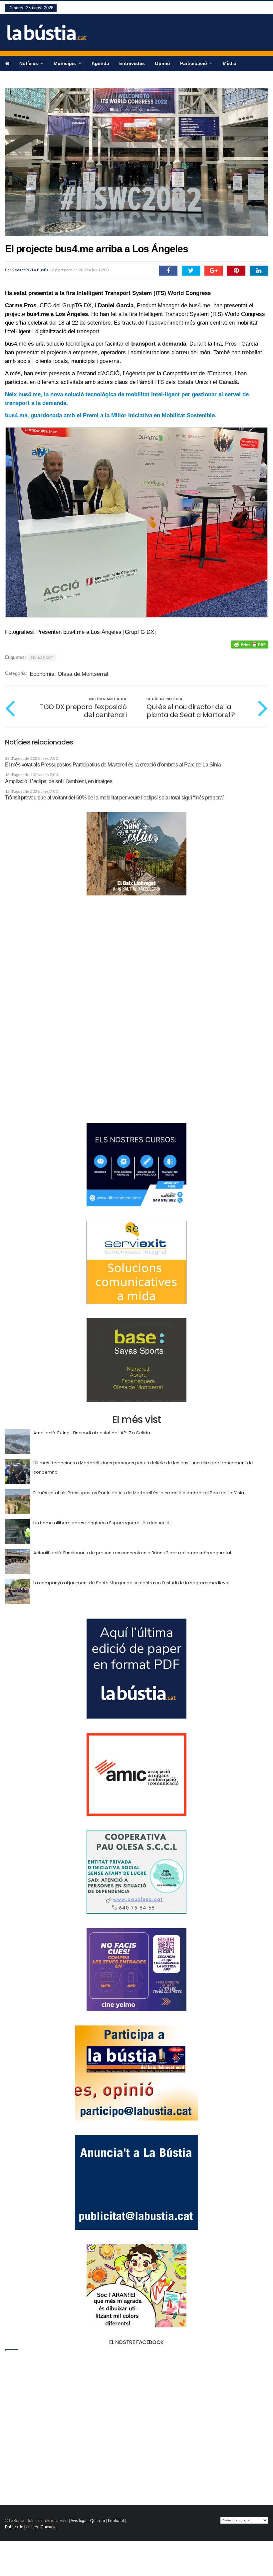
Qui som (98, 2521)
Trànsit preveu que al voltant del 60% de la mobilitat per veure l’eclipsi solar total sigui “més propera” (115, 798)
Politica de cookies (21, 2527)
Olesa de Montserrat (83, 674)
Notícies (29, 63)
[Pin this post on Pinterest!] (236, 271)
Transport (42, 658)
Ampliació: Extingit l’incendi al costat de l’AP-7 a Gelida (92, 1433)
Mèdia (230, 63)
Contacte (49, 2527)
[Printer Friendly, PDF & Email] (249, 644)
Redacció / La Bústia (30, 270)
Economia (42, 674)
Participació (194, 63)
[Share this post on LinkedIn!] (259, 271)
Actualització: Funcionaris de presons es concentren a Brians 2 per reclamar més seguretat (132, 1553)
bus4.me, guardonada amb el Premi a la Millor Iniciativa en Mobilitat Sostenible (110, 415)
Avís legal (79, 2521)
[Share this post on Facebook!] (168, 271)
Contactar (16, 79)
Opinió (162, 63)
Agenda (100, 63)
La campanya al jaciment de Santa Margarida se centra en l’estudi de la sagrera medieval (131, 1583)
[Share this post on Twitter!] (191, 271)
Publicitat (116, 2521)
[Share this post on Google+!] (214, 271)
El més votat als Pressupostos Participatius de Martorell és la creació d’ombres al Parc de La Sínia (113, 765)
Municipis (65, 63)
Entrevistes (132, 63)
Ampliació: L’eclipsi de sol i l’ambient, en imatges (59, 781)
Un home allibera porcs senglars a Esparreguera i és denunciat (102, 1523)
